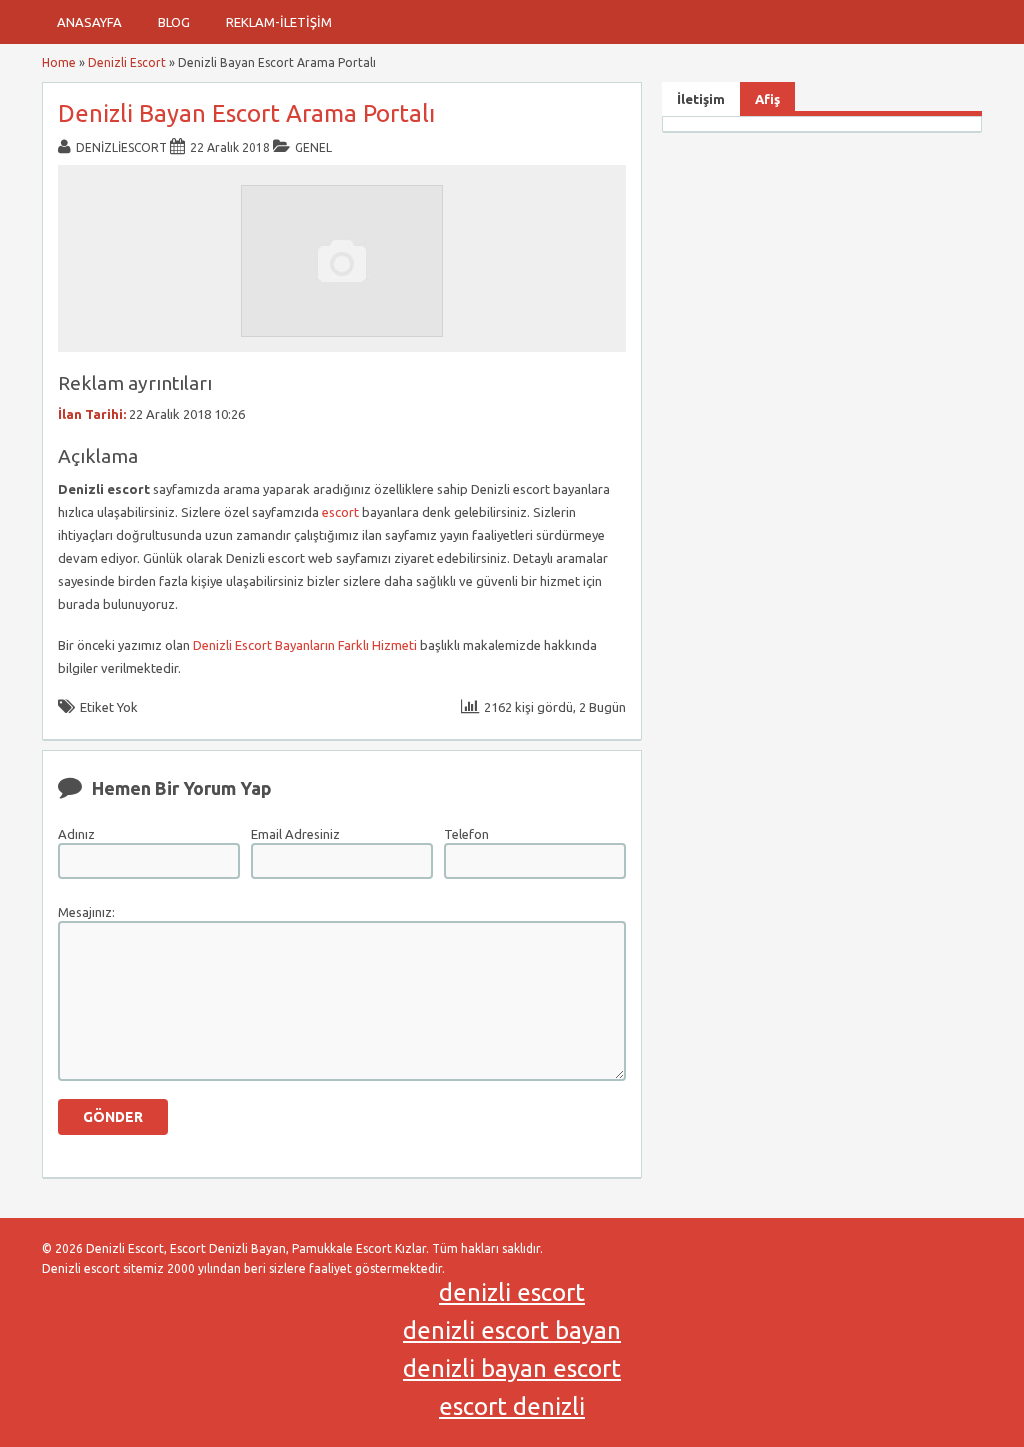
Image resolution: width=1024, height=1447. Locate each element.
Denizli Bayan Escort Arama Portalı (246, 113)
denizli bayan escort (512, 1368)
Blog (174, 22)
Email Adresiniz (295, 834)
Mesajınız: (86, 912)
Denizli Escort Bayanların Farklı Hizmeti (305, 645)
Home (59, 62)
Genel (313, 147)
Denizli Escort (127, 62)
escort (340, 512)
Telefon (466, 834)
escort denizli (512, 1406)
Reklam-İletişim (279, 22)
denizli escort (512, 1292)
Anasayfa (89, 22)
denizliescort (121, 147)
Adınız (76, 834)
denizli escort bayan (512, 1330)
